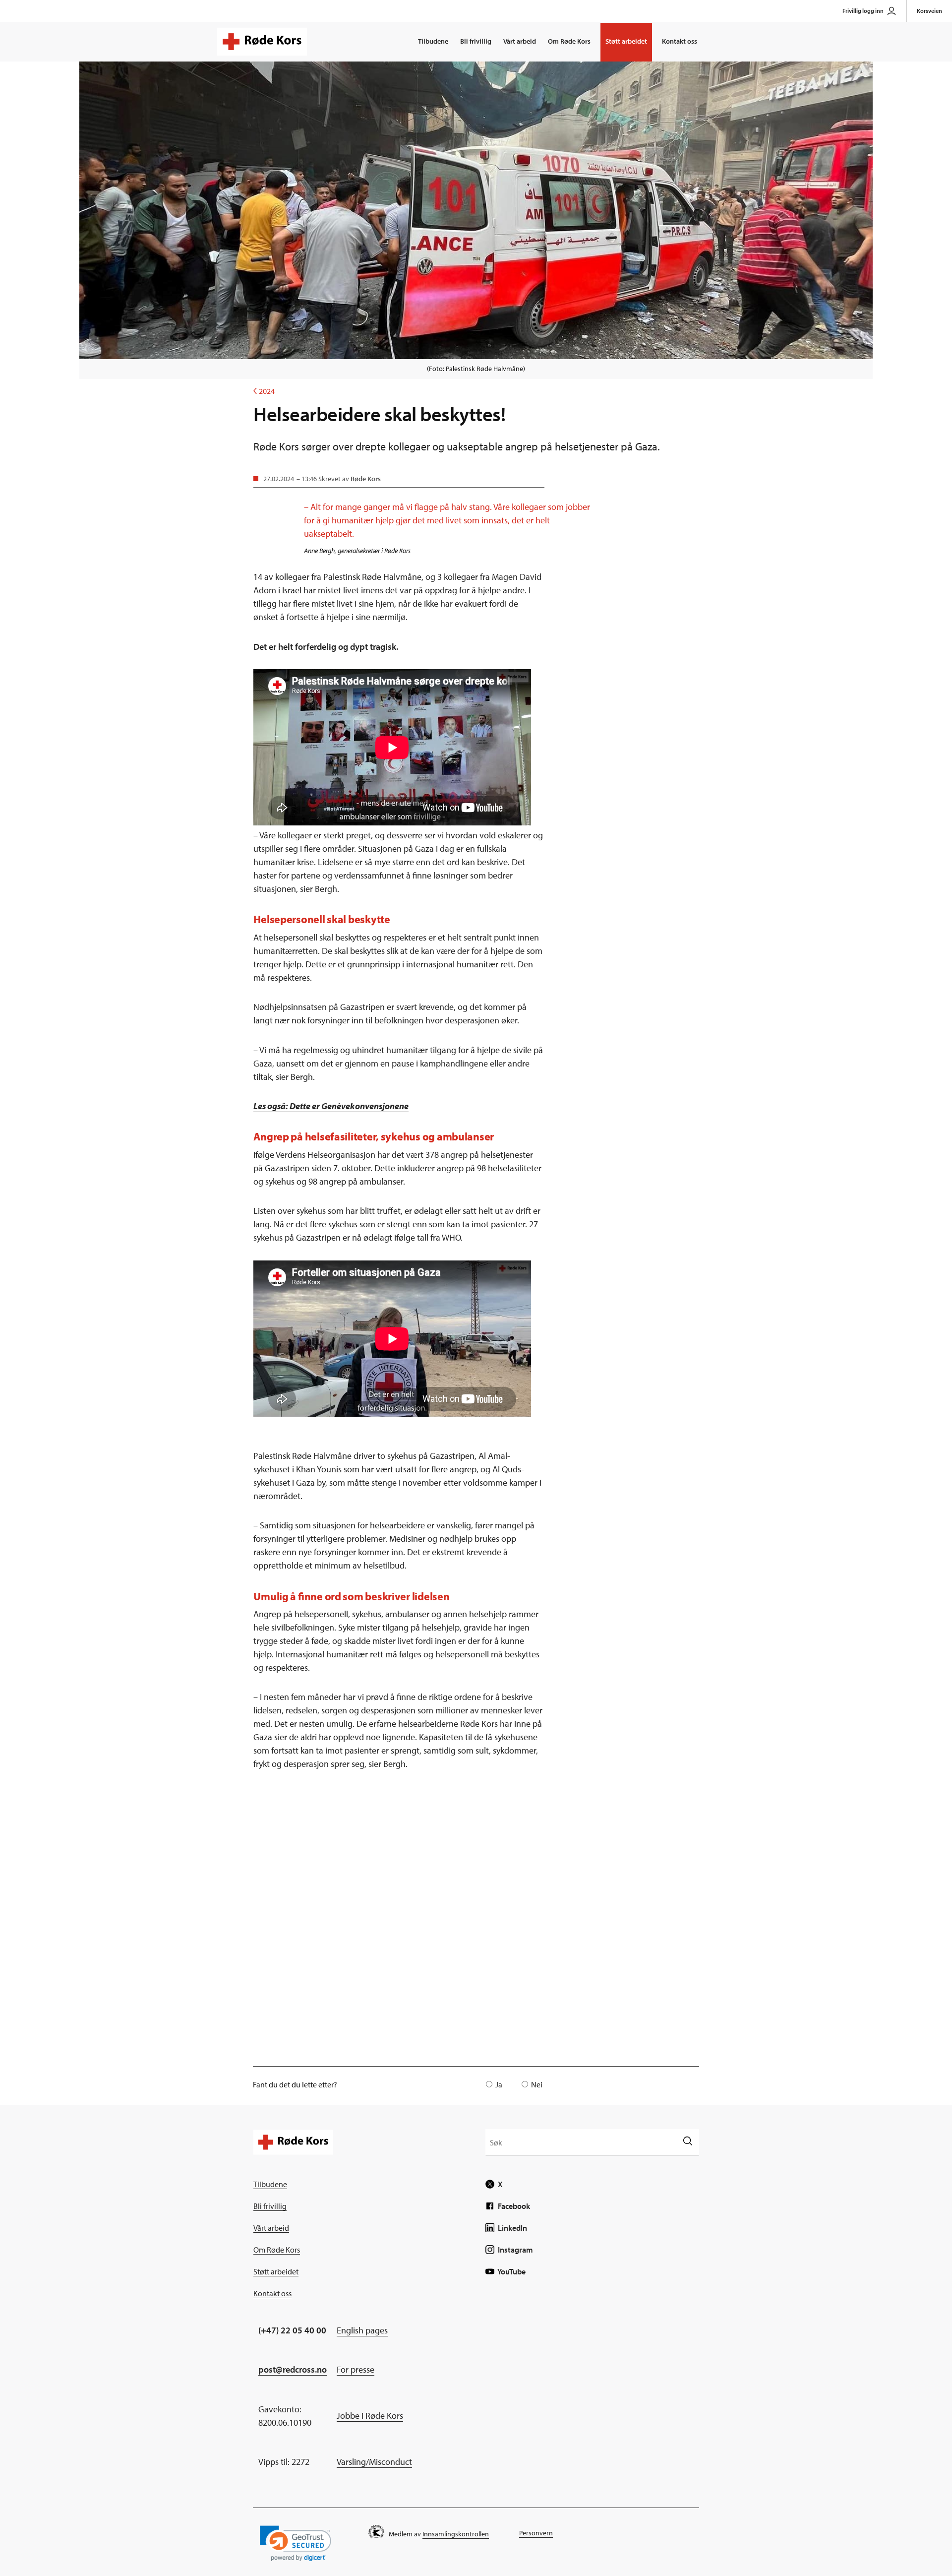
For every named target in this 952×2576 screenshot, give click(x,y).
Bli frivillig (476, 41)
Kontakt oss (680, 41)
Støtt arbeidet (626, 41)
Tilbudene (433, 41)
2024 (264, 391)
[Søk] (687, 2142)
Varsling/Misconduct (374, 2462)
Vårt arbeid (520, 41)
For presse (356, 2369)
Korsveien (929, 11)
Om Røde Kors (569, 41)
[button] (296, 2544)
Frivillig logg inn (863, 11)
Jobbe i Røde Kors (370, 2416)
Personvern (536, 2533)
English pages (362, 2330)
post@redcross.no (293, 2369)
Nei (537, 2084)
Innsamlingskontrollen (456, 2534)
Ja (499, 2084)
